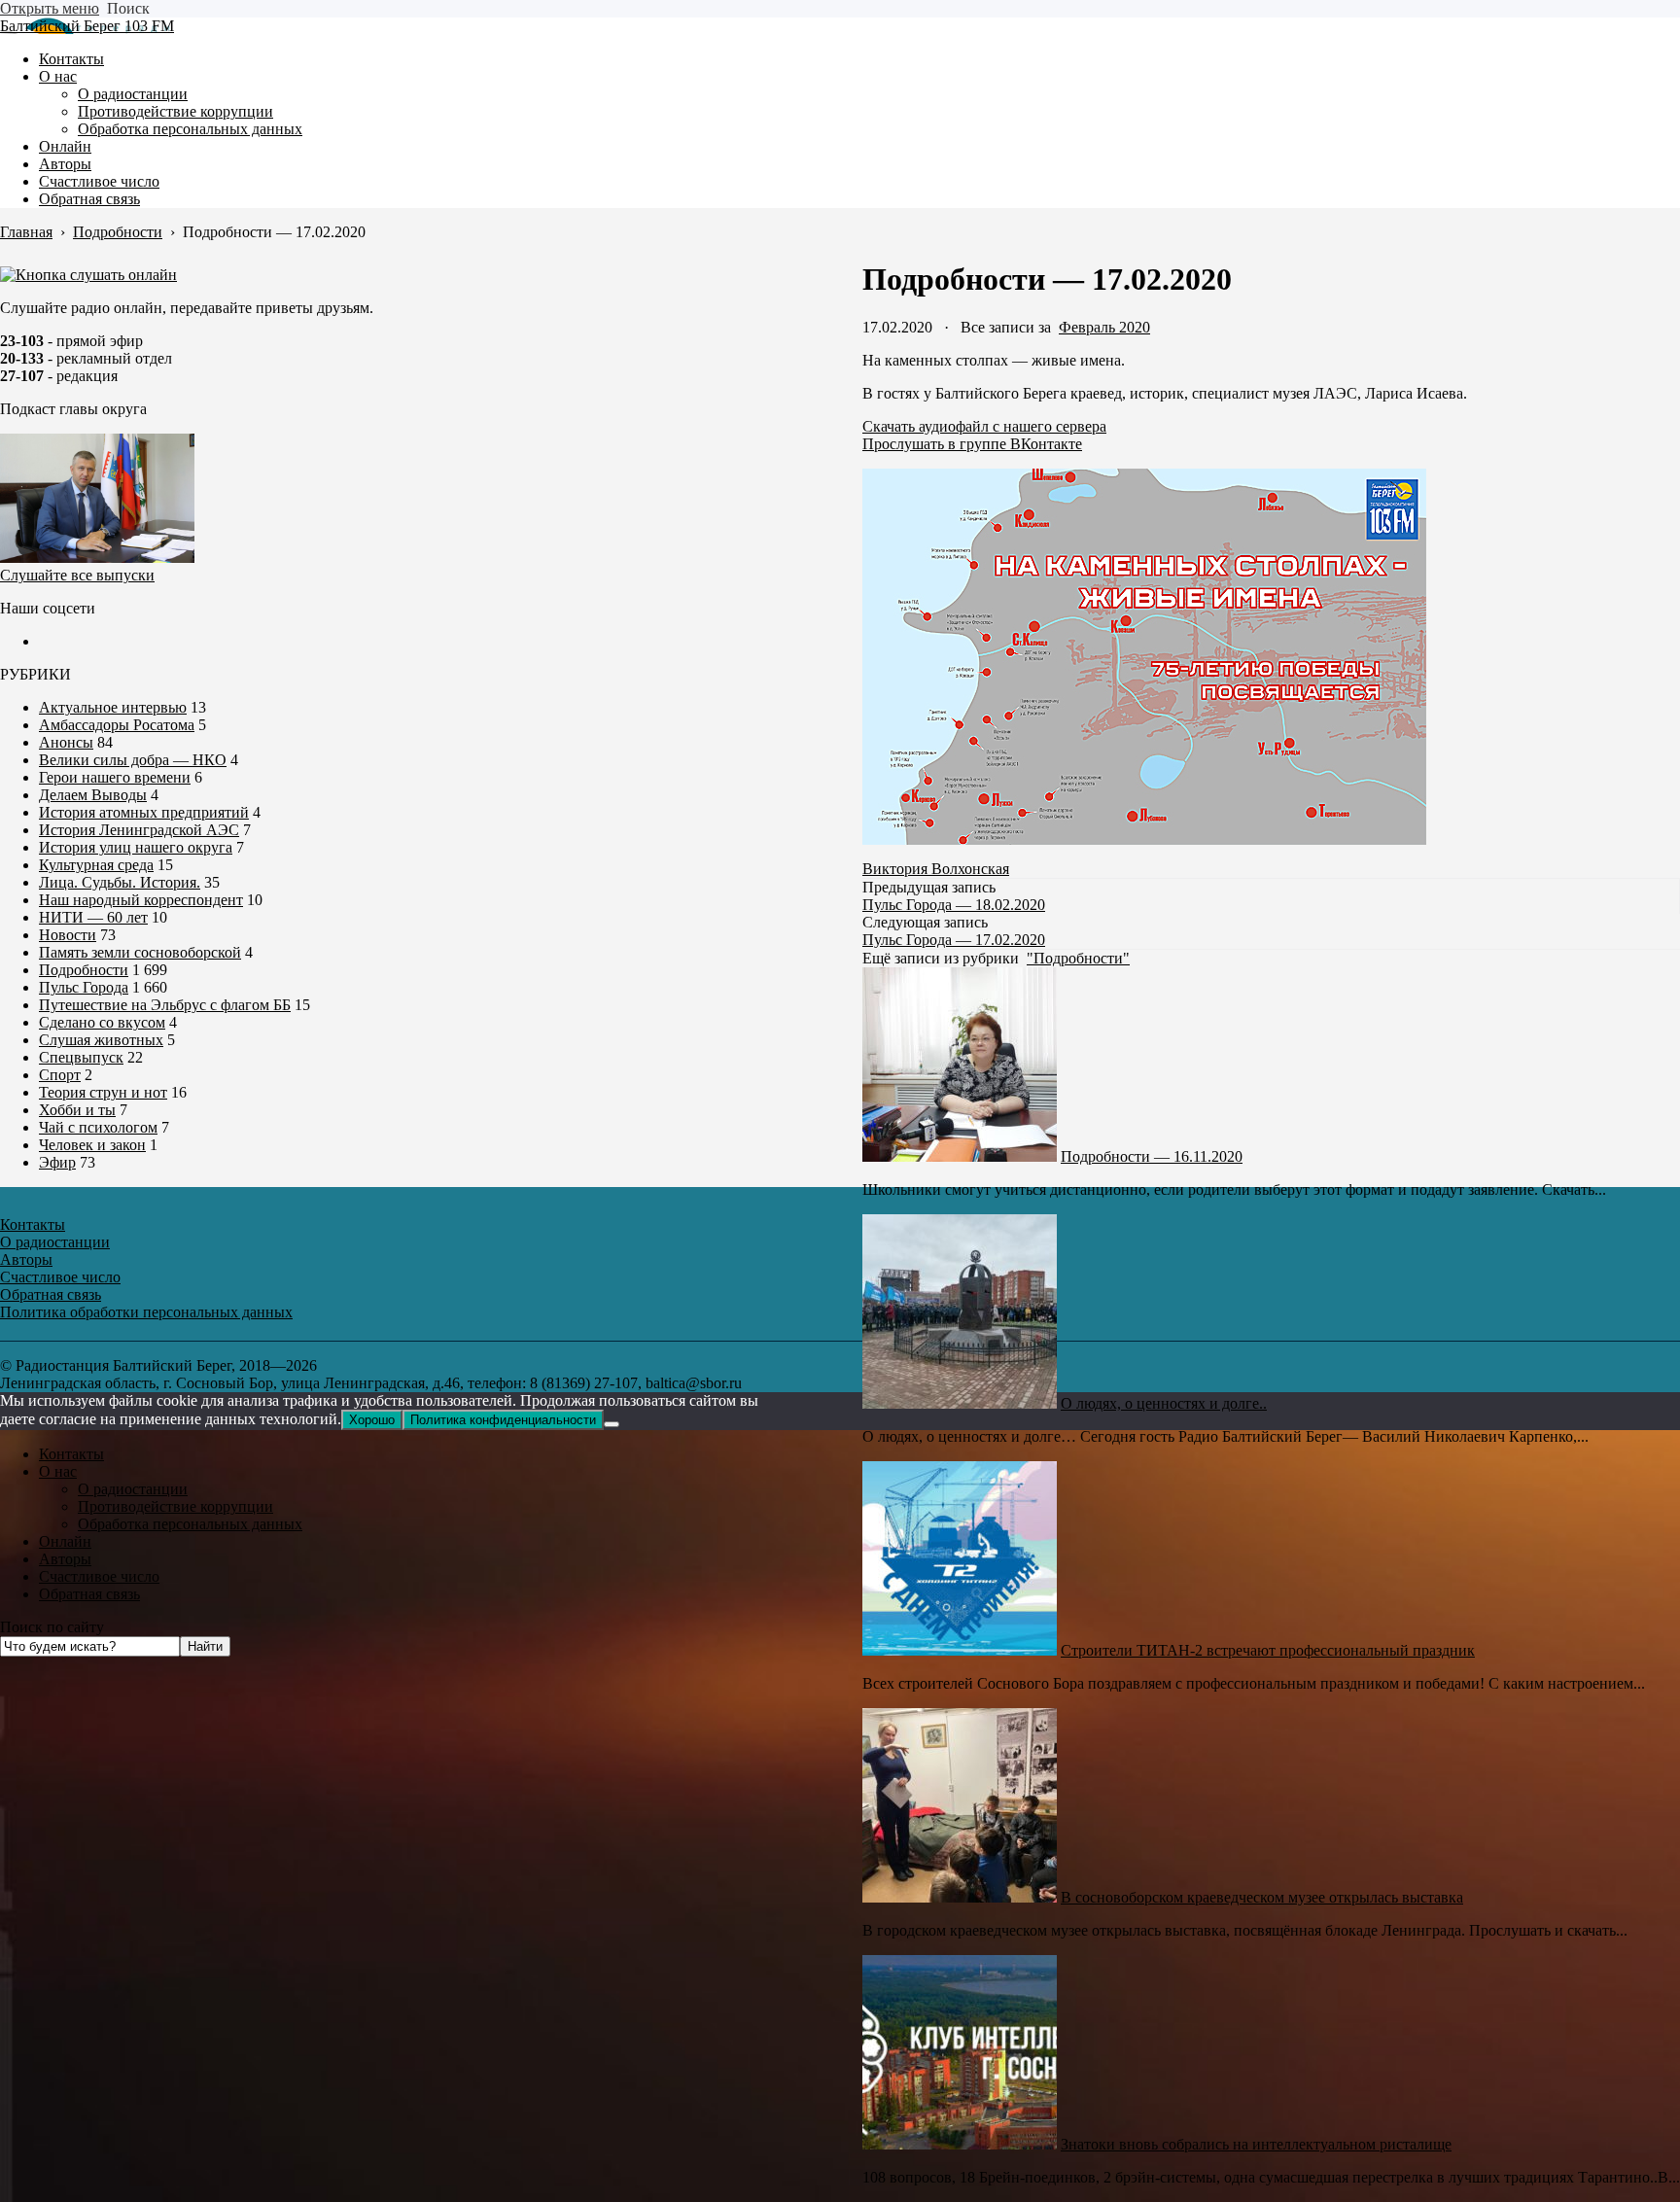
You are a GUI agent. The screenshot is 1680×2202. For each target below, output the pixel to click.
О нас (58, 1471)
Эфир (57, 1162)
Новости (68, 935)
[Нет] (612, 1424)
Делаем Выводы (93, 795)
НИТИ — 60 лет (93, 917)
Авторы (65, 1559)
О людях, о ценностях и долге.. (1164, 1403)
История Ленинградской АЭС (139, 830)
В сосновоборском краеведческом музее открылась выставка (1262, 1897)
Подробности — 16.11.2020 (1152, 1156)
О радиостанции (133, 1489)
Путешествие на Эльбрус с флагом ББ (165, 1005)
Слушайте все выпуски (77, 575)
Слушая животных (101, 1040)
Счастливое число (99, 1576)
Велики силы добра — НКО (133, 760)
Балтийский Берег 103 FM (87, 26)
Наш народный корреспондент (141, 900)
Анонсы (66, 742)
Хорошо (372, 1420)
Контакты (71, 1454)
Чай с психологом (98, 1127)
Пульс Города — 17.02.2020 (954, 940)
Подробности (84, 970)
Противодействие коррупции (175, 1506)
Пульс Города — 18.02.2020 (954, 905)
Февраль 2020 (1104, 327)
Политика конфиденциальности (503, 1420)
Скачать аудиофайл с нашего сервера (984, 426)
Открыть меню (50, 8)
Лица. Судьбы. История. (120, 882)
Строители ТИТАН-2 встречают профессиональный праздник (1268, 1650)
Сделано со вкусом (102, 1022)
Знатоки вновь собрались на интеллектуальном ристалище (1256, 2144)
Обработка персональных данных (190, 1524)
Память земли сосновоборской (140, 952)
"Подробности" (1078, 958)
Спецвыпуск (81, 1057)
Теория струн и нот (103, 1092)
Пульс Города (84, 987)
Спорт (60, 1075)
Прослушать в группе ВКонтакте (972, 444)
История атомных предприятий (144, 812)
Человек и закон (92, 1145)
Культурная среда (96, 865)
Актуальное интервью (113, 707)
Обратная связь (89, 1594)
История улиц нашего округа (136, 847)
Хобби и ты (77, 1110)
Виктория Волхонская (936, 869)
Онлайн (65, 1541)
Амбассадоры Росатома (117, 725)
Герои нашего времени (115, 777)
